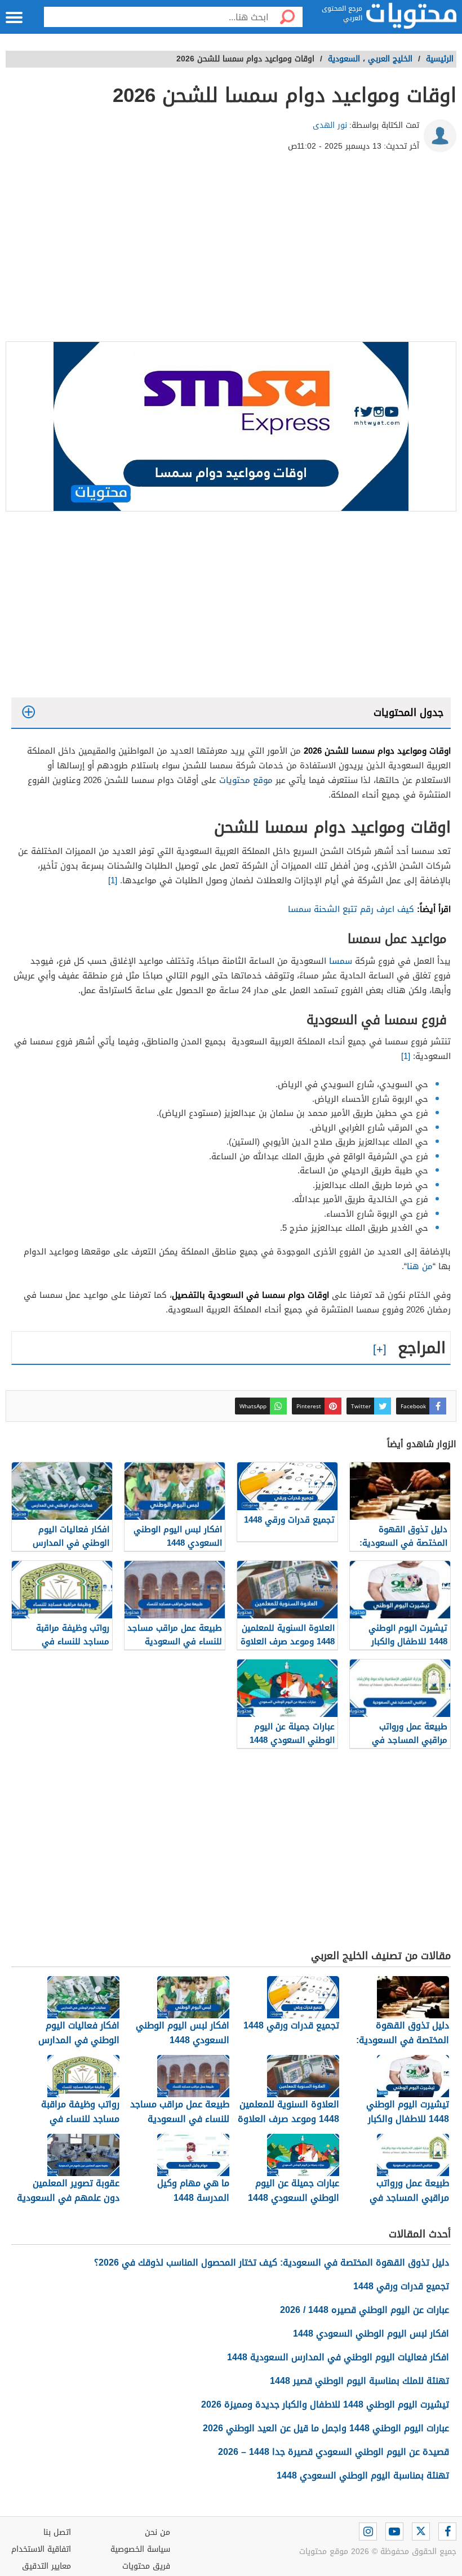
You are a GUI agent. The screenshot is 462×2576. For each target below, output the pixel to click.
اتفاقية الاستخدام (41, 2549)
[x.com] (421, 2531)
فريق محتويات (146, 2566)
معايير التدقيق (46, 2566)
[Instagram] (368, 2531)
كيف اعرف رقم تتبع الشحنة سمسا (351, 909)
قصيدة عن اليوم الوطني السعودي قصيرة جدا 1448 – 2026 (334, 2452)
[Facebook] (447, 2531)
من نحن (157, 2532)
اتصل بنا (57, 2532)
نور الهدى (330, 125)
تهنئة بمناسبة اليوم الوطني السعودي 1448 (363, 2475)
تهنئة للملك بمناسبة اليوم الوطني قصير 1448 (359, 2381)
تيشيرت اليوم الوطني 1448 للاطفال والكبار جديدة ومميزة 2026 (325, 2404)
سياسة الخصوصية (140, 2549)
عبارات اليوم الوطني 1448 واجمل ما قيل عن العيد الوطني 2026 (326, 2428)
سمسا (341, 961)
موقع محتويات (246, 780)
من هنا (420, 1266)
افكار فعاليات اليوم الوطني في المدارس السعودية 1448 (338, 2357)
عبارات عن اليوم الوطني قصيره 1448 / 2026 (365, 2310)
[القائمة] (14, 17)
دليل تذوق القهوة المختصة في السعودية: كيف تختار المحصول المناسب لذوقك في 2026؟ (272, 2263)
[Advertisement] (231, 251)
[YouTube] (394, 2531)
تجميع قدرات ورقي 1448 (401, 2286)
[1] (114, 880)
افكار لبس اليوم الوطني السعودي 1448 (371, 2333)
